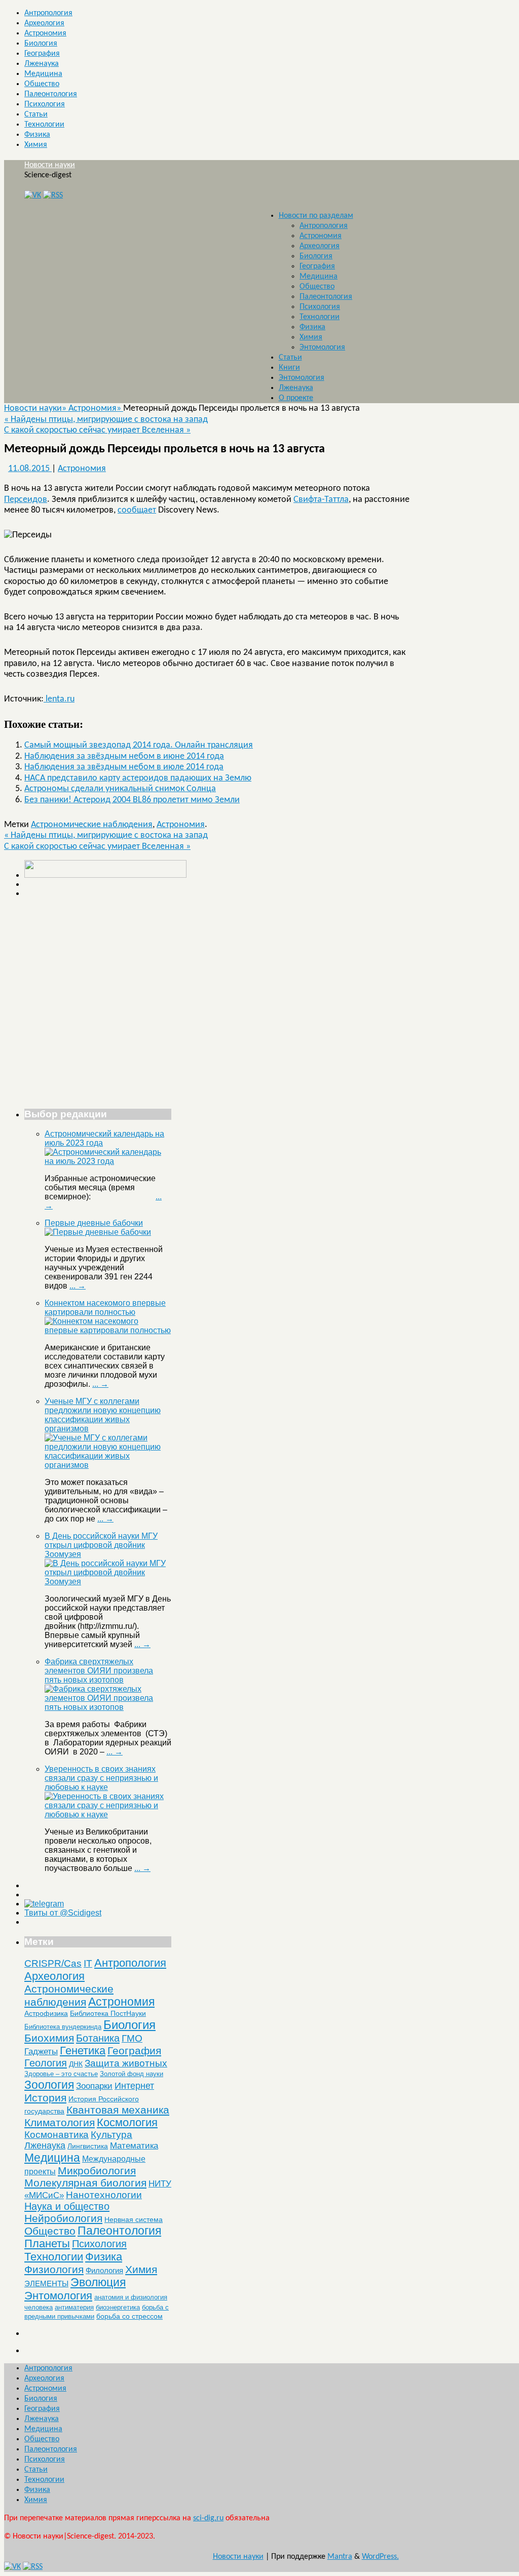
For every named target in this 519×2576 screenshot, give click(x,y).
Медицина (43, 74)
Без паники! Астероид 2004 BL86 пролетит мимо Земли (132, 800)
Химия (36, 145)
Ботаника (98, 2038)
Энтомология (322, 347)
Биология (41, 44)
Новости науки (50, 165)
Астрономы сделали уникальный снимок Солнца (120, 789)
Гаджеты (41, 2051)
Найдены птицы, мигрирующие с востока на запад (106, 420)
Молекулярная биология (85, 2183)
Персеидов (26, 500)
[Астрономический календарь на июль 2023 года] (108, 1161)
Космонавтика (57, 2135)
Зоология (49, 2085)
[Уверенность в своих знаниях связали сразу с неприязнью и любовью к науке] (108, 1814)
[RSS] (53, 196)
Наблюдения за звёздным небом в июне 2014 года (124, 756)
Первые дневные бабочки (94, 1223)
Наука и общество (67, 2206)
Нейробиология (63, 2218)
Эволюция (98, 2282)
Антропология (48, 13)
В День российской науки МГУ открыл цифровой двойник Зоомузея (101, 1545)
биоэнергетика (118, 2307)
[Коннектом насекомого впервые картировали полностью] (108, 1330)
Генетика (83, 2051)
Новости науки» (36, 408)
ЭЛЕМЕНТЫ (46, 2284)
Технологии (44, 125)
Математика (134, 2146)
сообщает (137, 510)
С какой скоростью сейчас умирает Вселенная (97, 430)
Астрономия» (96, 408)
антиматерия (74, 2307)
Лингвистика (88, 2146)
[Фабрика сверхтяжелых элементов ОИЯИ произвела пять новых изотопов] (108, 1707)
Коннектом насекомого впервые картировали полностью (105, 1307)
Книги (289, 368)
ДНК (76, 2064)
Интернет (134, 2086)
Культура (112, 2135)
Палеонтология (51, 94)
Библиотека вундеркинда (63, 2027)
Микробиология (97, 2171)
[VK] (33, 196)
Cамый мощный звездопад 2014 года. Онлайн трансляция (139, 745)
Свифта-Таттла (321, 500)
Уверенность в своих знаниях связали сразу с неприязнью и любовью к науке (101, 1778)
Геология (46, 2063)
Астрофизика (46, 2013)
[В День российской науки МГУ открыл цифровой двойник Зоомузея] (108, 1582)
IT (88, 1963)
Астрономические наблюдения (92, 825)
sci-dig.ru (208, 2518)
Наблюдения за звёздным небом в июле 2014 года (124, 767)
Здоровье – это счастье (61, 2074)
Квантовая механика (118, 2110)
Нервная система (134, 2219)
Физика (37, 135)
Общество (42, 84)
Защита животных (126, 2063)
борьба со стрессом (129, 2316)
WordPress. (380, 2557)
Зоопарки (94, 2086)
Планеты (47, 2244)
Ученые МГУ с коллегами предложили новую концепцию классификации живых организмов (103, 1415)
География (42, 54)
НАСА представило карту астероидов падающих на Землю (138, 778)
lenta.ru (59, 699)
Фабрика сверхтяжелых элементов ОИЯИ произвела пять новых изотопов (99, 1671)
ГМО (132, 2038)
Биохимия (49, 2038)
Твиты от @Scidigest (63, 1913)
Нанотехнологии (104, 2195)
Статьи (36, 114)
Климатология (60, 2122)
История (45, 2098)
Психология (45, 104)
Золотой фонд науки (132, 2074)
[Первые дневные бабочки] (98, 1232)
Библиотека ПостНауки (108, 2013)
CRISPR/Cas (53, 1963)
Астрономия (45, 33)
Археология (44, 23)
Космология (127, 2122)
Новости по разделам (316, 216)
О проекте (296, 398)
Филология (104, 2270)
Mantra (340, 2557)
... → (78, 1286)
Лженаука (42, 64)
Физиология (54, 2269)
